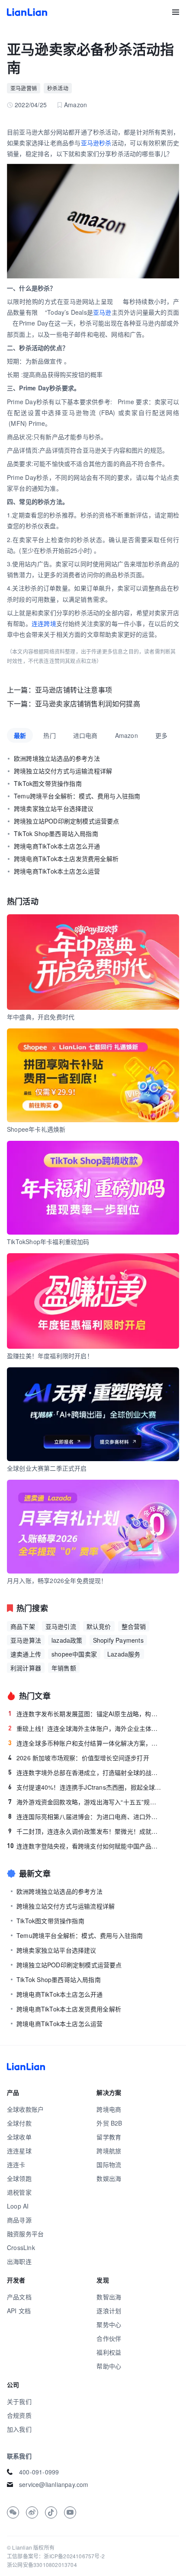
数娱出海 (109, 2178)
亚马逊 (102, 312)
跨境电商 (109, 2109)
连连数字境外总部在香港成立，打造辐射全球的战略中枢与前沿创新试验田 (85, 1772)
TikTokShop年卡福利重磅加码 (48, 1242)
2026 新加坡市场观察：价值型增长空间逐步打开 (79, 1758)
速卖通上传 (26, 1654)
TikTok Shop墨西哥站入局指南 (56, 833)
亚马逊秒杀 (96, 143)
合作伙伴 (109, 2338)
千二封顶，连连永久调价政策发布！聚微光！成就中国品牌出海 (85, 1831)
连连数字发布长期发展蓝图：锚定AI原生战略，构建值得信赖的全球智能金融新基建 (85, 1714)
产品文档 (19, 2297)
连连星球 (19, 2151)
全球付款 (19, 2123)
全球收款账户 (25, 2109)
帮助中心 (109, 2366)
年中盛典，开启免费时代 (41, 1017)
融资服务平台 (25, 2234)
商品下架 (23, 1626)
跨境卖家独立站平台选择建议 (54, 808)
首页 (27, 12)
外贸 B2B (109, 2123)
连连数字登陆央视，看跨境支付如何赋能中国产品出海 (84, 1846)
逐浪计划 (109, 2311)
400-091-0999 (39, 2472)
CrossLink (21, 2247)
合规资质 (19, 2415)
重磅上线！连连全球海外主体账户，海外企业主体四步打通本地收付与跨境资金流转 (85, 1728)
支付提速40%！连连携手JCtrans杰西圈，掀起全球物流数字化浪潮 (85, 1787)
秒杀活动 (58, 88)
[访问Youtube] (70, 2512)
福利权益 (109, 2352)
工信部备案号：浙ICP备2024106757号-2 (56, 2556)
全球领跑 (19, 2178)
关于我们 (19, 2401)
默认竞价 (99, 1626)
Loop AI (18, 2206)
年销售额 (64, 1668)
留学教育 (109, 2137)
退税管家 (19, 2192)
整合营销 (134, 1626)
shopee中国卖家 (74, 1654)
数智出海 (109, 2297)
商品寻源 (19, 2220)
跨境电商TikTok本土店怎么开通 (57, 846)
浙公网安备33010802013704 (42, 2565)
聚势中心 (109, 2324)
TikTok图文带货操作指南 (48, 783)
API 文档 (19, 2311)
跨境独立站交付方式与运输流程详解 (63, 771)
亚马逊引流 (61, 1626)
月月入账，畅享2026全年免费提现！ (57, 1580)
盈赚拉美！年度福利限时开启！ (50, 1356)
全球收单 (19, 2137)
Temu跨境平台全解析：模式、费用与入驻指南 (77, 796)
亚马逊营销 (24, 88)
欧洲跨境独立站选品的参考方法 (57, 758)
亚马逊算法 (26, 1640)
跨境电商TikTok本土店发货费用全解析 (66, 859)
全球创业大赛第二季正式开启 (47, 1468)
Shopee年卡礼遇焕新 (36, 1129)
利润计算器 (26, 1668)
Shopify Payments (118, 1640)
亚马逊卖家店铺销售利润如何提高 (88, 704)
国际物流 (109, 2164)
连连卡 (16, 2164)
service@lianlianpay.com (54, 2484)
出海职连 (19, 2261)
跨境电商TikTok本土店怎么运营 (57, 871)
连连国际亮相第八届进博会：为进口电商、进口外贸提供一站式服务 (85, 1816)
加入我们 (19, 2429)
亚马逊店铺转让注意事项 (74, 690)
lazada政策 (67, 1640)
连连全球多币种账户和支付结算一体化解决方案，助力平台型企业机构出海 (85, 1743)
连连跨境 (44, 623)
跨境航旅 (109, 2151)
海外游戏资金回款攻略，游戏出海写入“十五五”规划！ (85, 1802)
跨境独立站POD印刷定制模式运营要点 (67, 821)
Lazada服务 (124, 1654)
